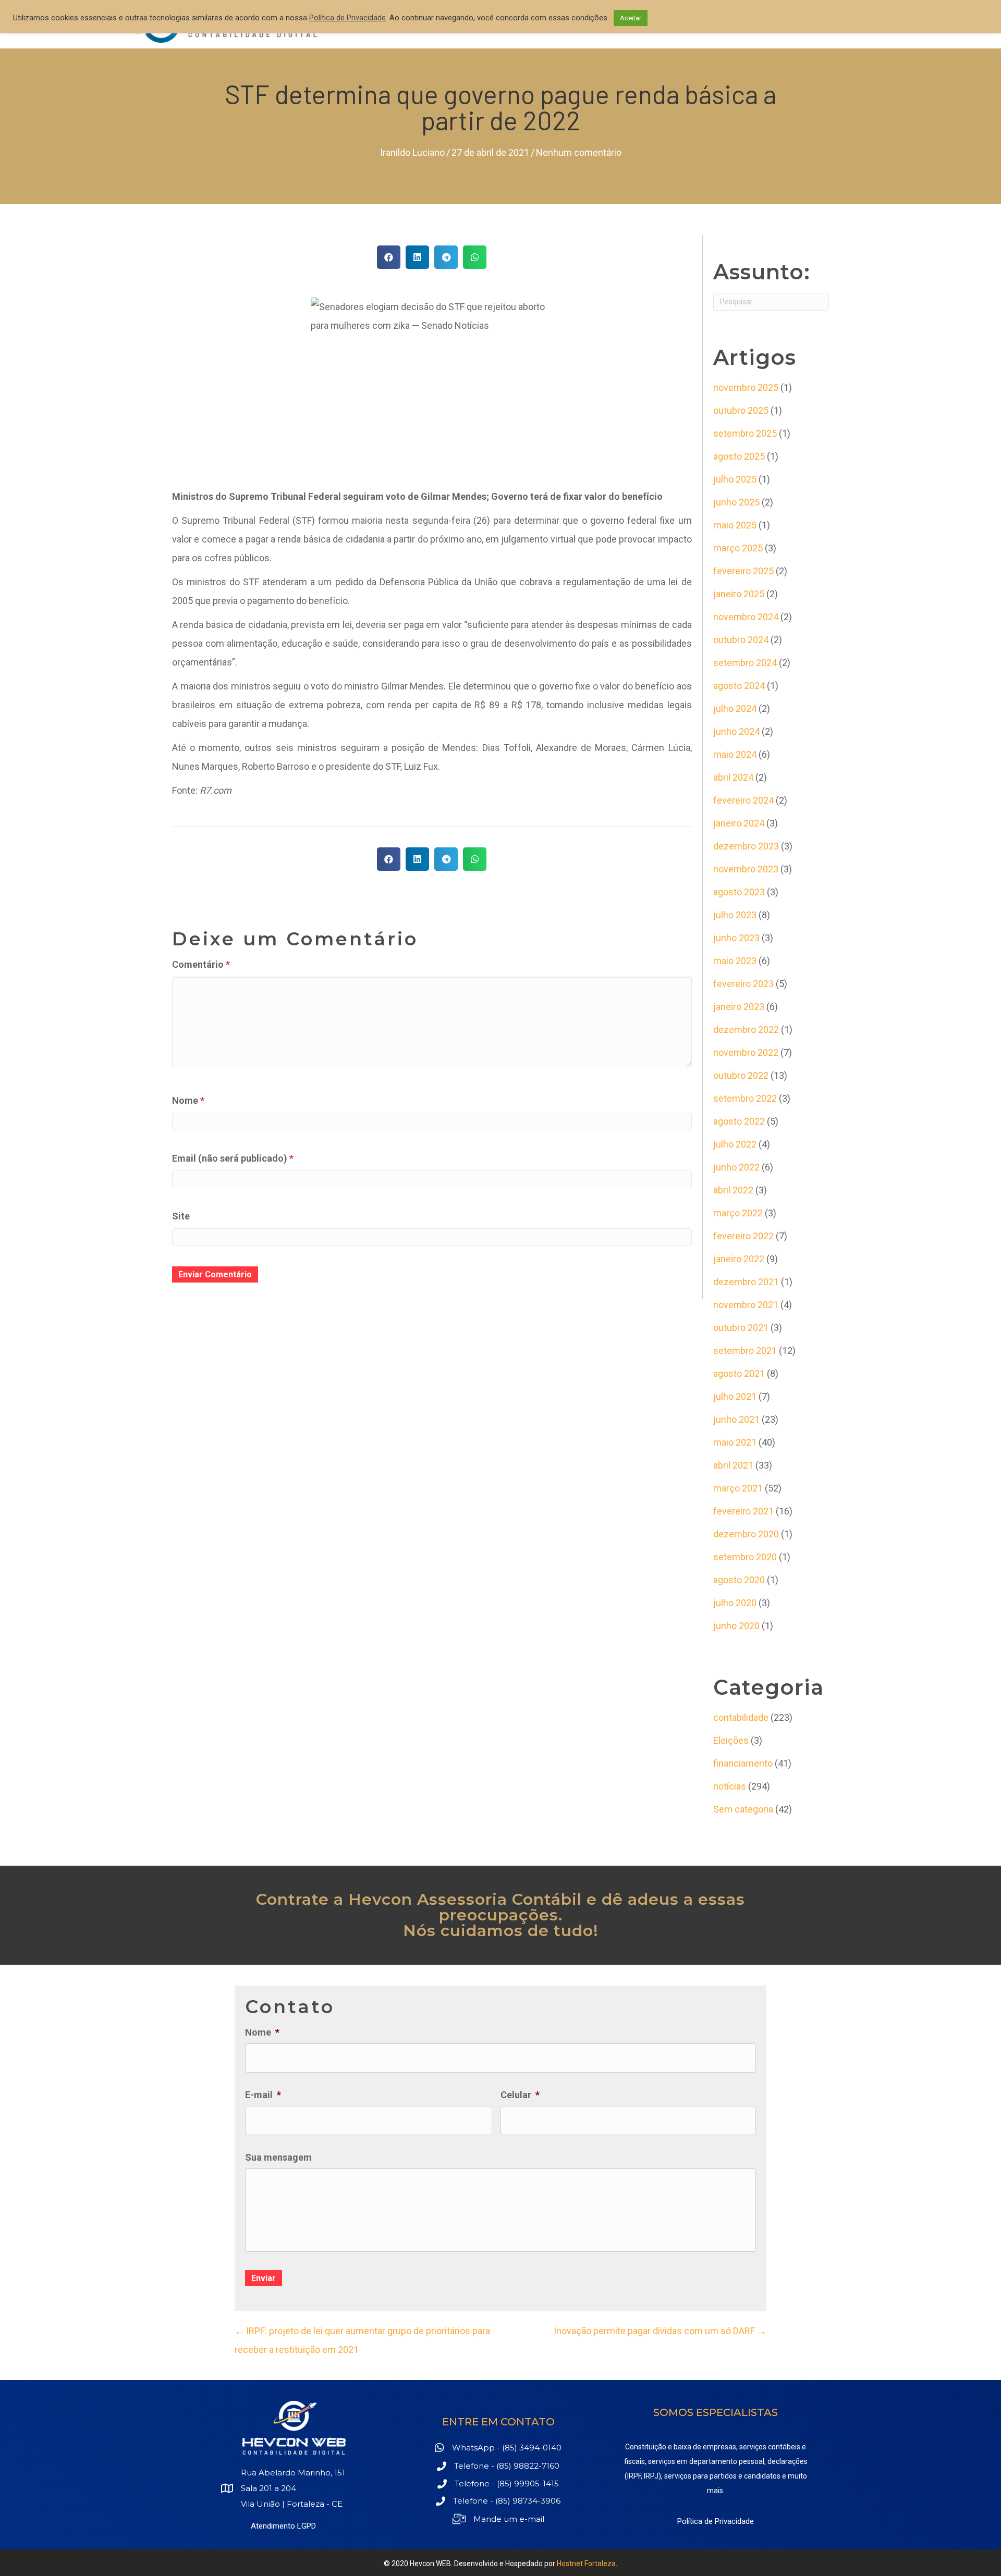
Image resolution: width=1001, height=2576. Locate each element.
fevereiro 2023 (743, 984)
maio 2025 (735, 525)
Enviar (264, 2278)
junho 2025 (736, 502)
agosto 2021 (739, 1373)
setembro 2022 (745, 1098)
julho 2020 (735, 1603)
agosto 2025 (739, 456)
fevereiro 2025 (743, 571)
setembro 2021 (745, 1351)
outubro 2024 (741, 640)
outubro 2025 (741, 410)
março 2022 (738, 1213)
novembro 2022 (746, 1052)
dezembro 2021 (746, 1282)
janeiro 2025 (739, 594)
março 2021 (738, 1488)
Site (181, 1216)
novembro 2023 (746, 869)
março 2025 (738, 548)
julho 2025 (735, 479)
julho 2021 (735, 1396)
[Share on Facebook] (389, 257)
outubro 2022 (741, 1075)
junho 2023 (736, 938)
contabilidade (741, 1717)
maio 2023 (735, 961)
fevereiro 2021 (743, 1511)
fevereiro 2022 (743, 1236)
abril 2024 (733, 777)
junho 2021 (736, 1419)
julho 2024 (735, 708)
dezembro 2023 (746, 846)
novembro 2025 (746, 387)
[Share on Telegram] (446, 257)
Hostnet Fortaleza (586, 2563)
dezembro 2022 (746, 1030)
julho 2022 (735, 1144)
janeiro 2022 (739, 1259)
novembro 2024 (746, 617)
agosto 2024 (739, 686)
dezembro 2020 (746, 1534)
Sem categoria (743, 1809)
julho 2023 (735, 915)
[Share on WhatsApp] (475, 257)
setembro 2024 (745, 663)
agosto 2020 (739, 1580)
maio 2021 (735, 1442)
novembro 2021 (746, 1305)
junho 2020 (736, 1626)
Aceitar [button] (631, 18)
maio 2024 (735, 754)
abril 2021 (733, 1465)
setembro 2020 (745, 1557)
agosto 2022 (739, 1121)
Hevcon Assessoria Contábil (465, 1899)
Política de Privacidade (716, 2521)
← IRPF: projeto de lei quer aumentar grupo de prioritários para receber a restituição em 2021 (362, 2340)
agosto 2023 (739, 892)
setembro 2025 (745, 433)
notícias (730, 1786)
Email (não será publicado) (233, 1158)
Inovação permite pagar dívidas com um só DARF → (660, 2331)
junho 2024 (736, 731)
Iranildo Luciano (412, 152)
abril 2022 (733, 1190)
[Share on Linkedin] (417, 257)
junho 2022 (736, 1167)
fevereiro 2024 (743, 800)
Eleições (731, 1740)
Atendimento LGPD (283, 2526)
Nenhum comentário (579, 152)
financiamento (743, 1763)
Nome (188, 1100)
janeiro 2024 (739, 823)
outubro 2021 (741, 1328)
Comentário (201, 964)
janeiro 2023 (739, 1007)
